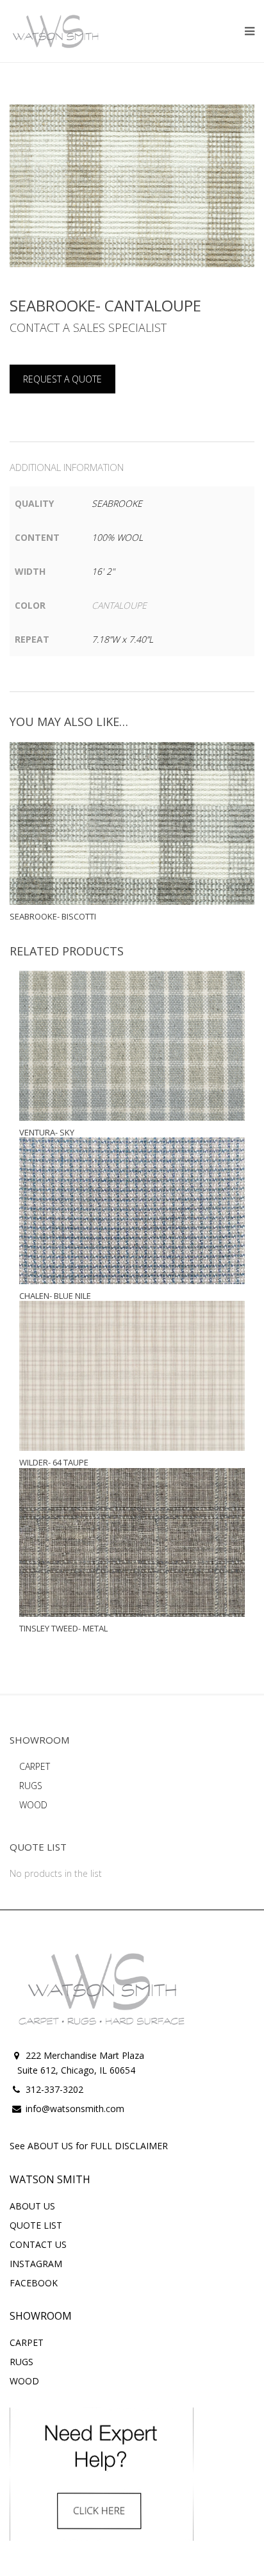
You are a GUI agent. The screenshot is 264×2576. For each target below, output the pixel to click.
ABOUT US (32, 2206)
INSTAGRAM (36, 2264)
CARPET (35, 1766)
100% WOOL (117, 537)
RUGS (31, 1786)
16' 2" (103, 571)
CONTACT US (38, 2244)
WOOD (33, 1805)
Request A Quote (62, 379)
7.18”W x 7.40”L (122, 639)
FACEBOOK (34, 2283)
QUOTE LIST (36, 2225)
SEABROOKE (117, 503)
